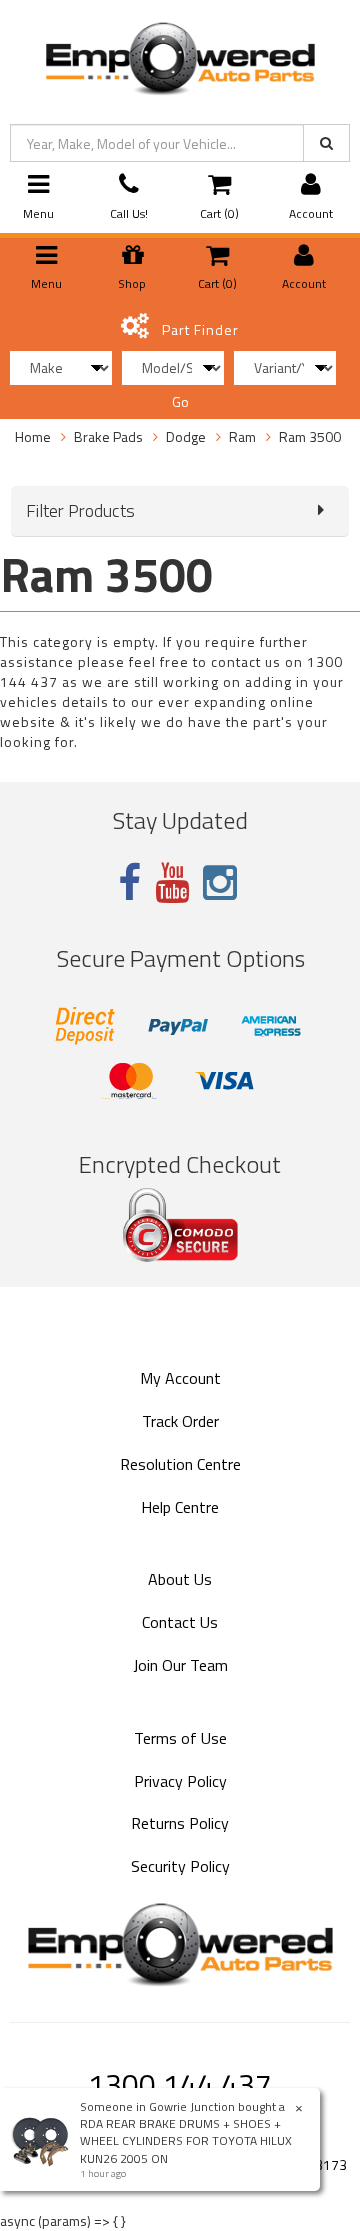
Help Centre (180, 1507)
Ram (242, 436)
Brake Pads (108, 436)
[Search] (326, 143)
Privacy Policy (180, 1781)
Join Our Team (180, 1665)
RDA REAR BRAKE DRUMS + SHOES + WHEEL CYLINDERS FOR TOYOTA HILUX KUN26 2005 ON (186, 2140)
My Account (180, 1378)
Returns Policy (180, 1823)
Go (180, 401)
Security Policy (180, 1866)
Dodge (186, 436)
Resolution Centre (180, 1464)
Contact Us (180, 1622)
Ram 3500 (310, 436)
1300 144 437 (180, 2084)
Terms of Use (180, 1738)
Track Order (180, 1421)
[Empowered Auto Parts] (179, 54)
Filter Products (80, 511)
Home (33, 436)
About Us (180, 1579)
